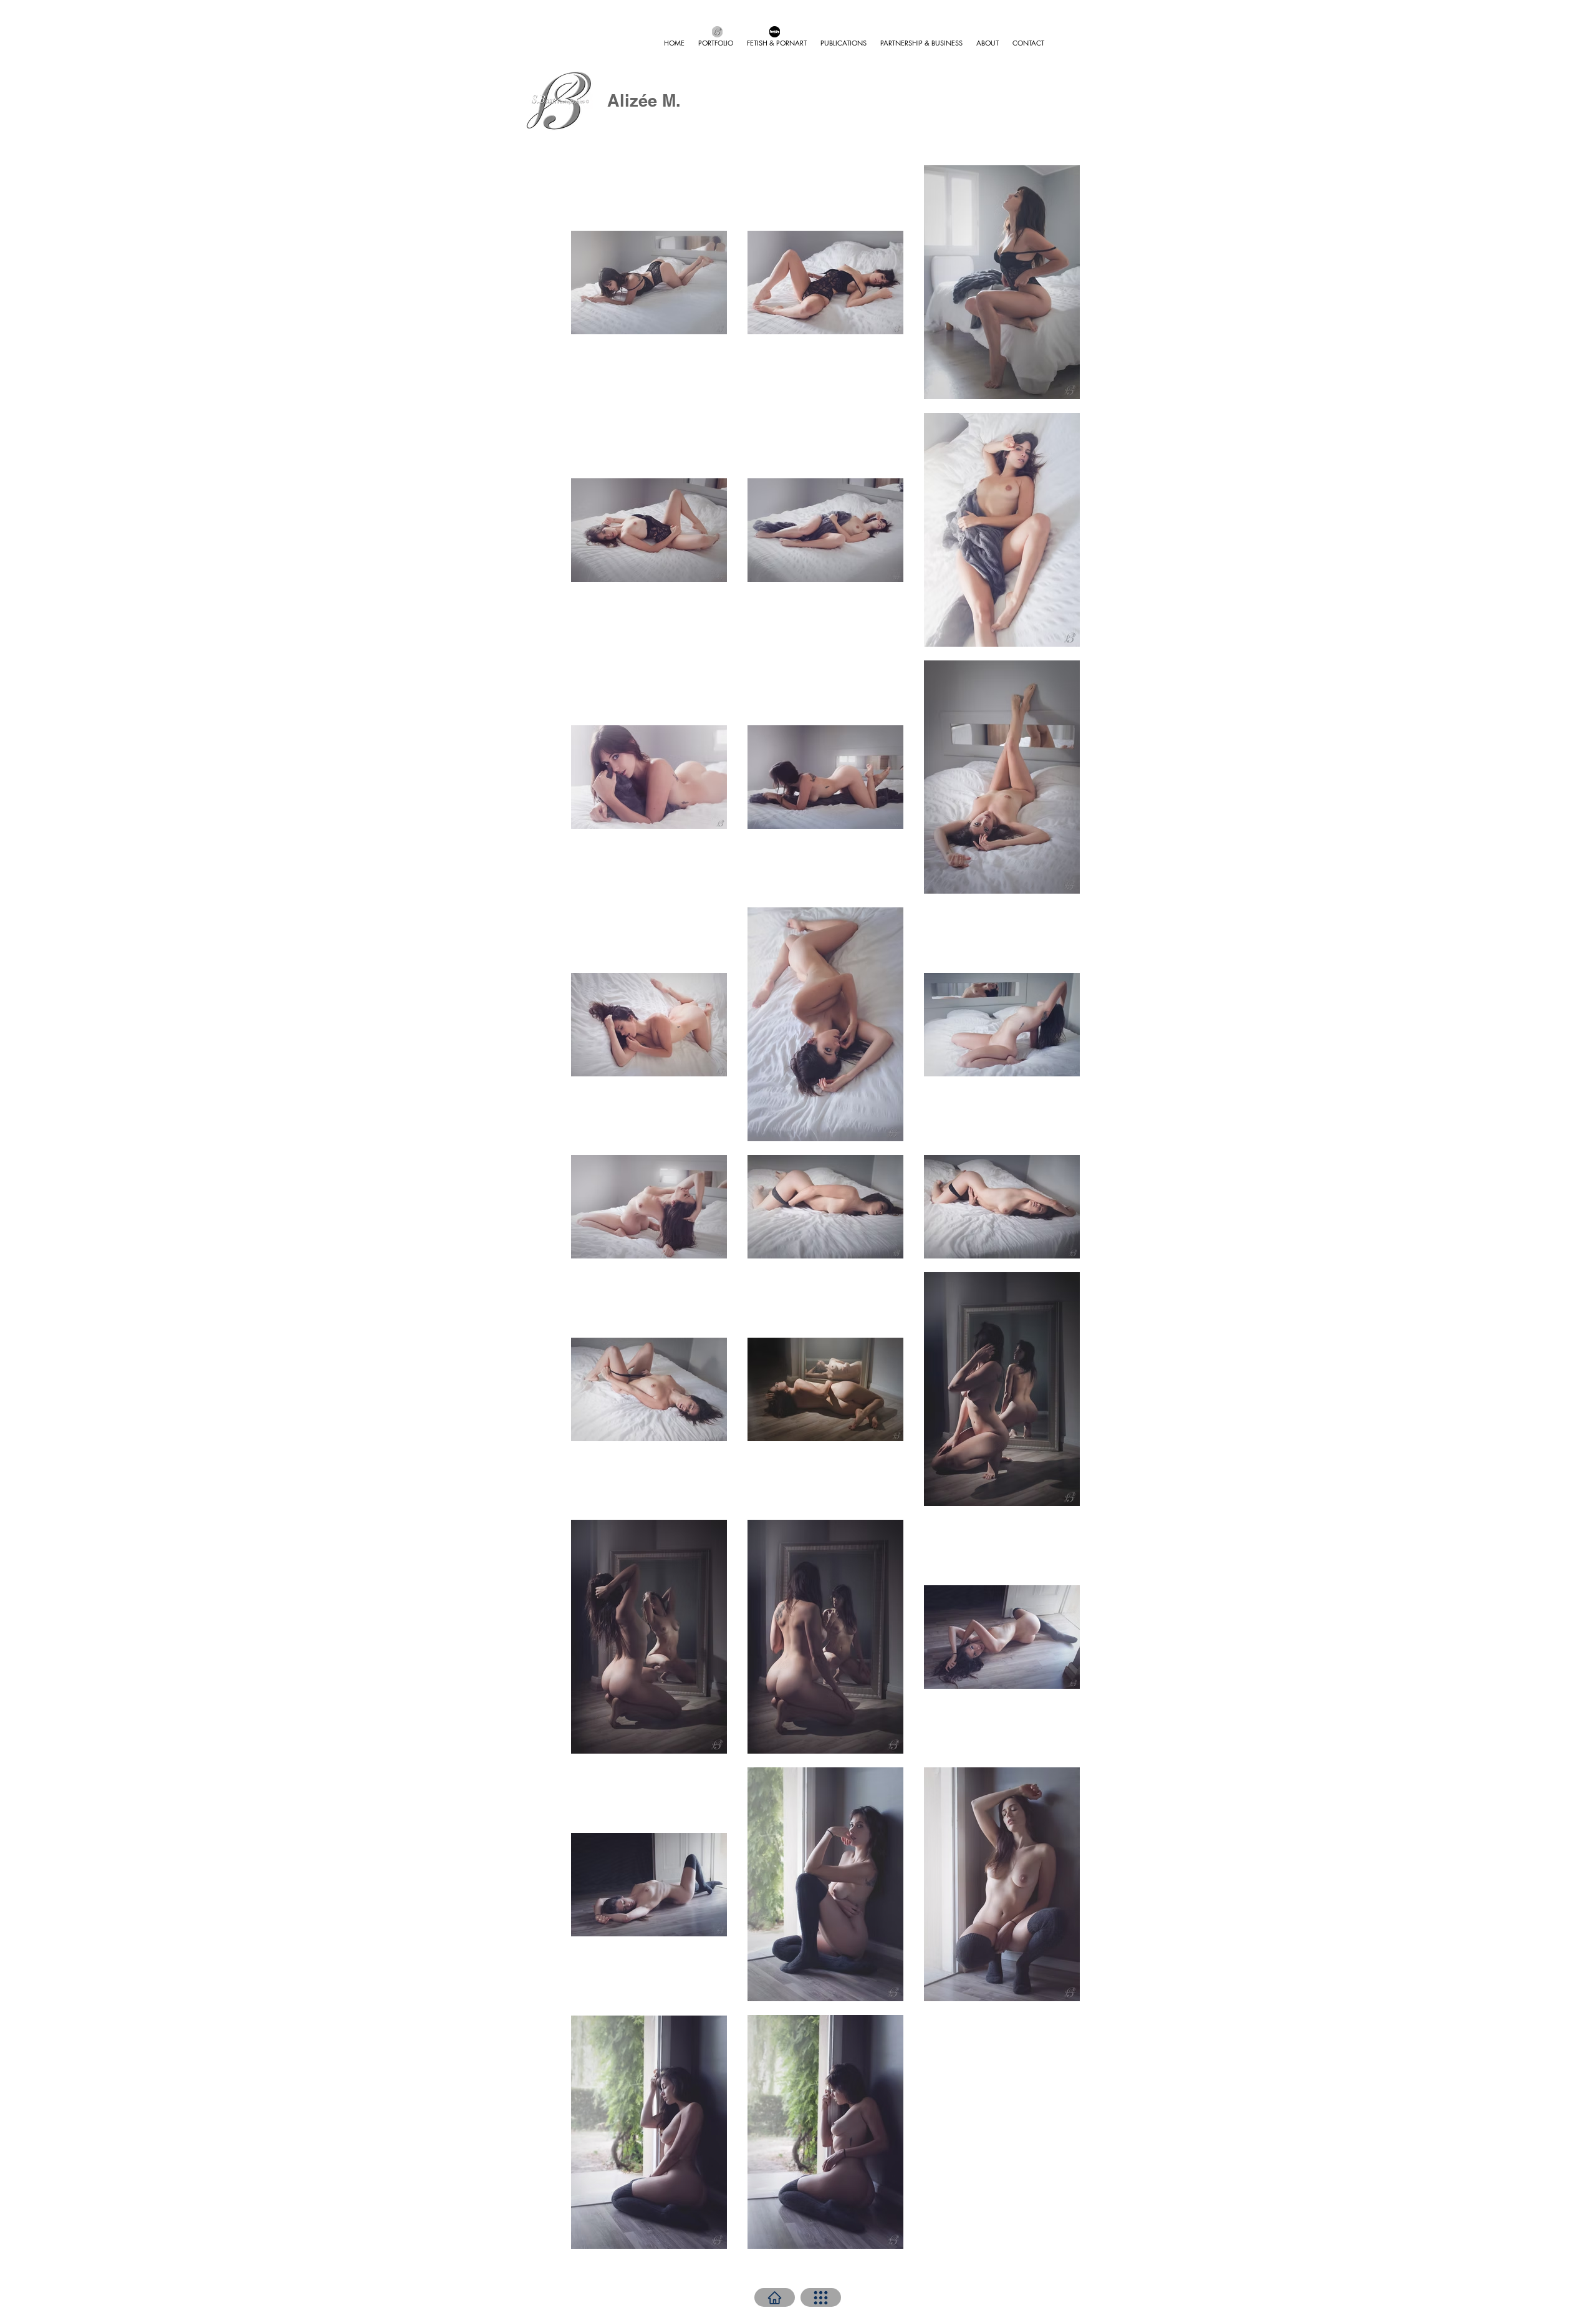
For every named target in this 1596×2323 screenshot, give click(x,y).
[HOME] (775, 2297)
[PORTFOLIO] (821, 2297)
